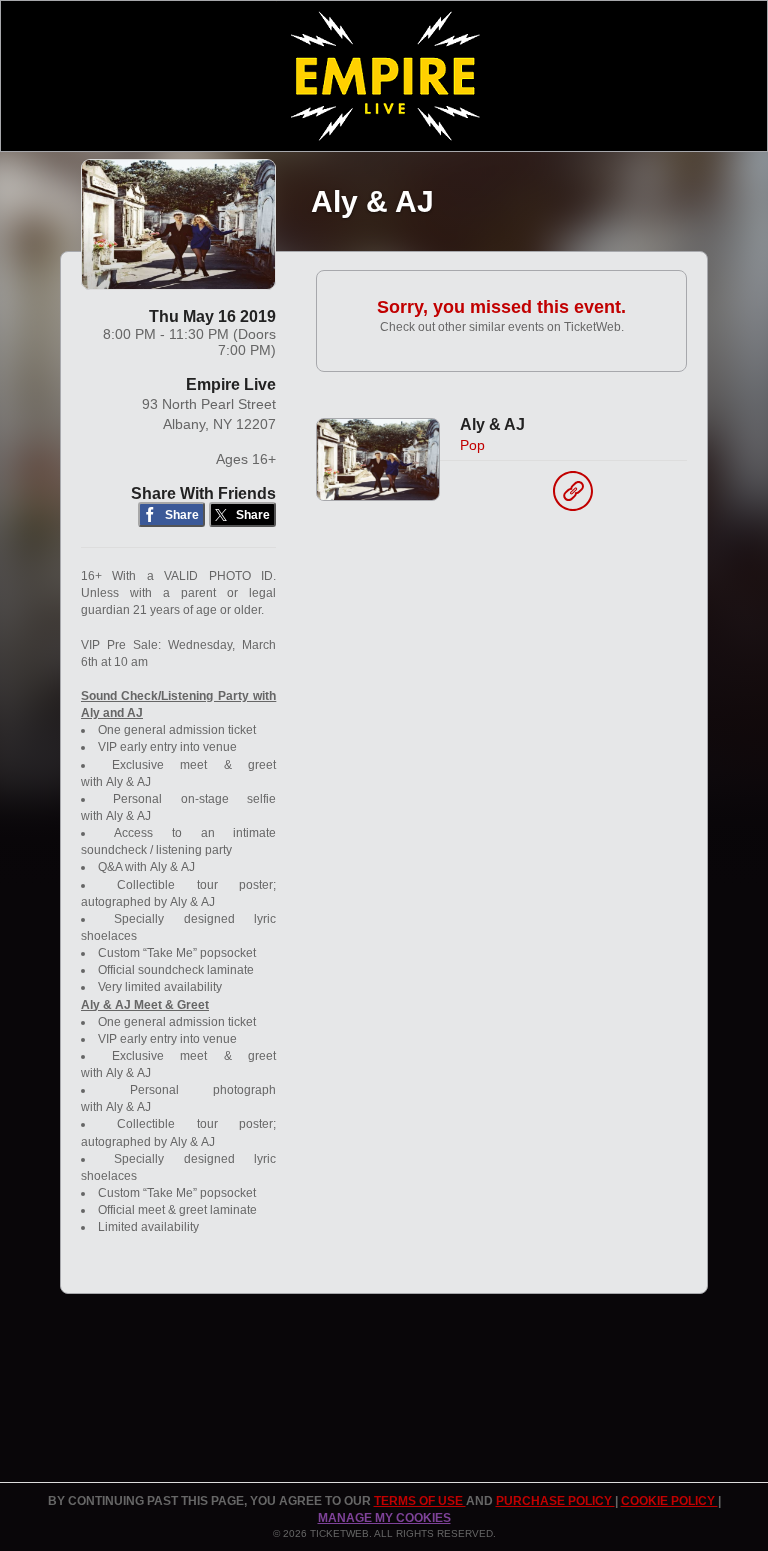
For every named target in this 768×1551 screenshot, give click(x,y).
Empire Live (231, 384)
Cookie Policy (669, 1501)
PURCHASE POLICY (555, 1501)
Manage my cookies (384, 1518)
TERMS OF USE (420, 1501)
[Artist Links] (573, 496)
